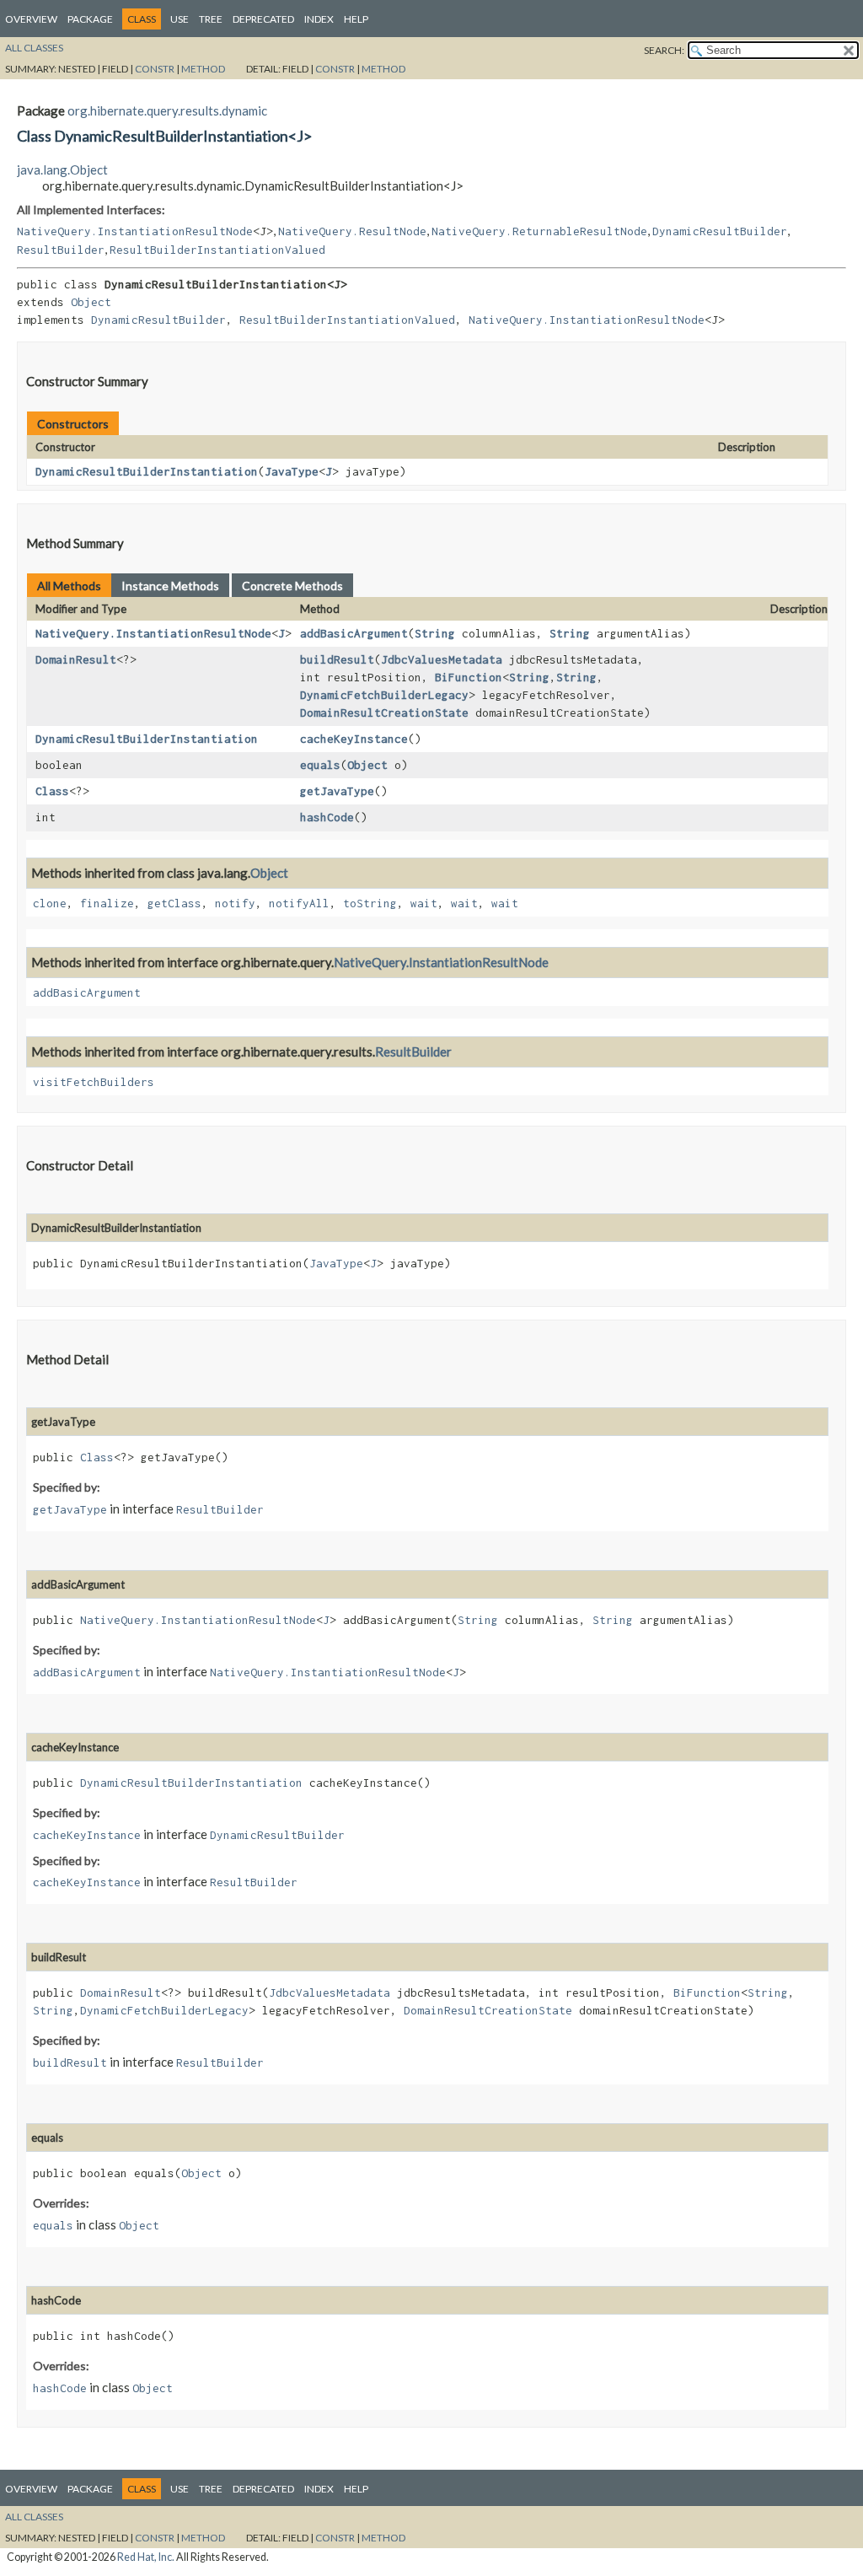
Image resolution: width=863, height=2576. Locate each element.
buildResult (337, 659)
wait (424, 903)
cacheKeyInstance (354, 739)
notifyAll (299, 903)
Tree (211, 19)
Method (203, 69)
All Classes (34, 48)
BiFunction (469, 677)
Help (356, 19)
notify (235, 903)
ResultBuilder (61, 250)
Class (52, 791)
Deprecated (263, 19)
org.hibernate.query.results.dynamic (167, 110)
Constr (155, 69)
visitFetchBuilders (94, 1082)
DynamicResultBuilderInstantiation (147, 471)
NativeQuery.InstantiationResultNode (135, 231)
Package (90, 19)
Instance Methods (170, 586)
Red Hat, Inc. (146, 2557)
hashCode (327, 817)
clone (50, 903)
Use (180, 19)
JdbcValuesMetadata (442, 659)
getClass (174, 903)
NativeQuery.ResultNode (352, 231)
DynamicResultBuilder (720, 231)
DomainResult (76, 659)
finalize (107, 903)
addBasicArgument (354, 633)
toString (370, 903)
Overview (31, 19)
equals (320, 765)
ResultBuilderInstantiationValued (217, 250)
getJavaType (337, 791)
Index (319, 19)
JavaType (292, 471)
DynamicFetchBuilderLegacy (384, 695)
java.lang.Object (62, 169)
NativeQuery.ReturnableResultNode (539, 231)
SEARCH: (664, 50)
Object (91, 302)
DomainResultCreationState (384, 713)
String (435, 633)
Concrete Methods (292, 586)
